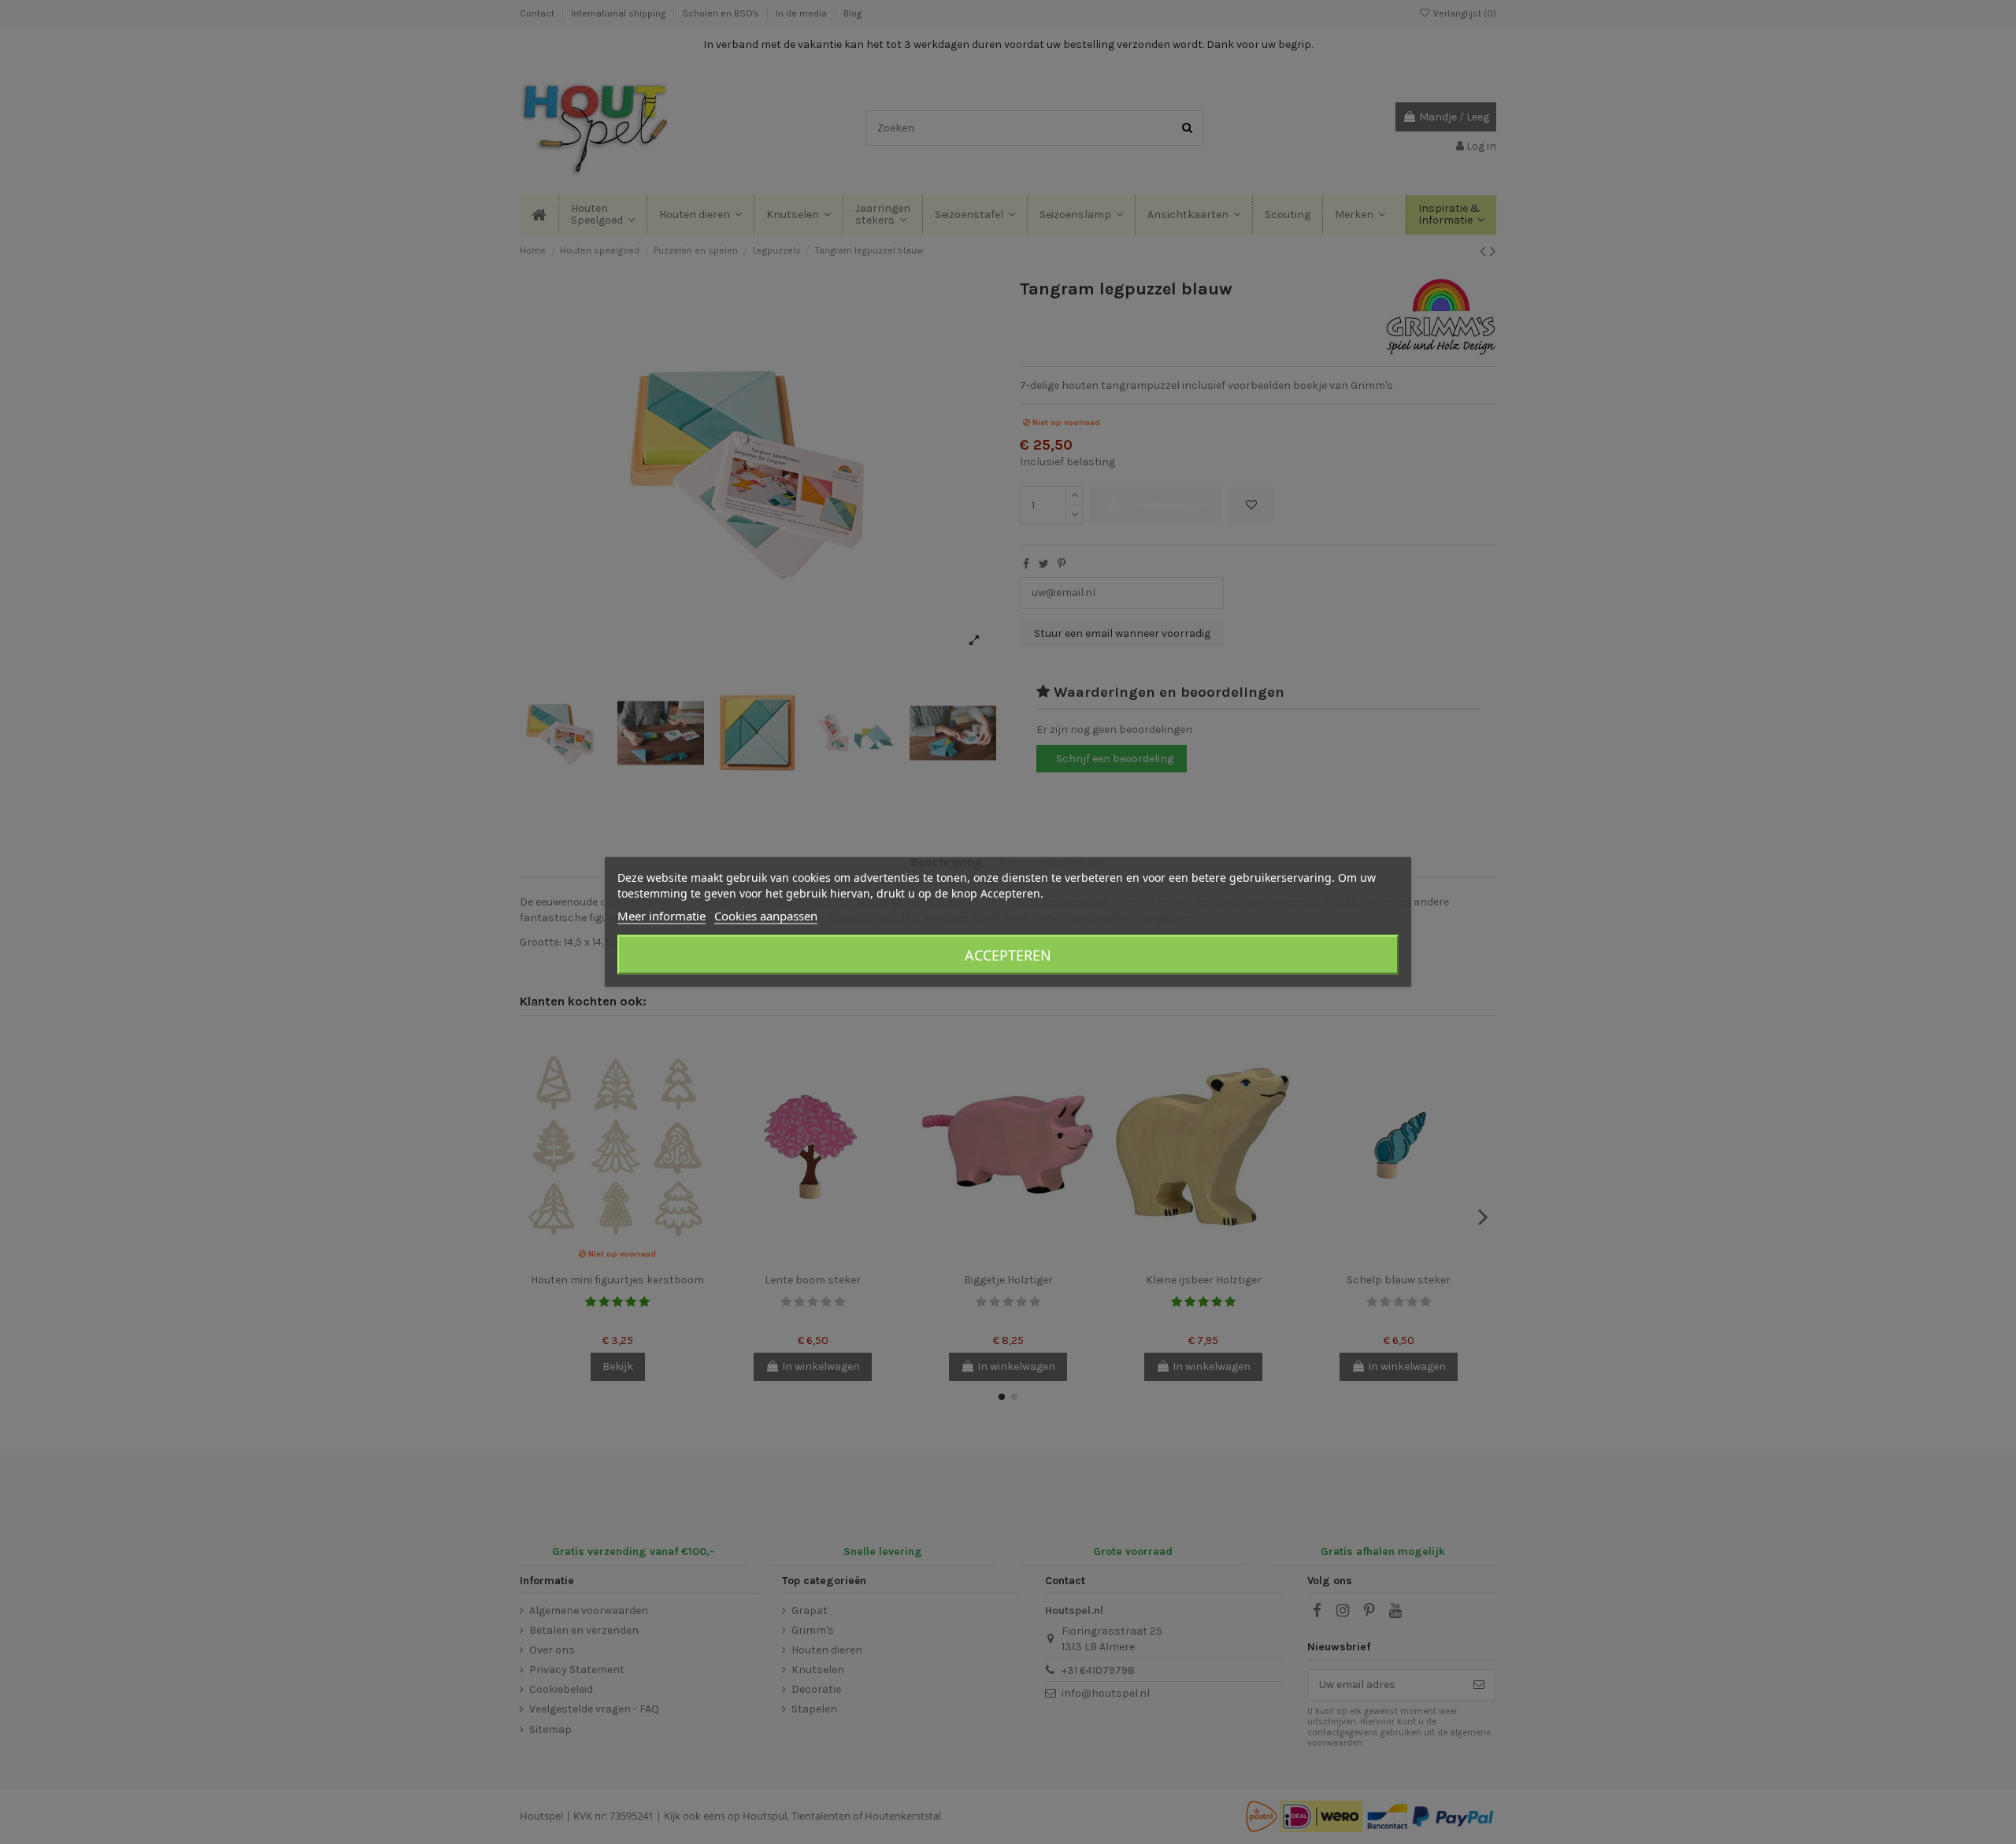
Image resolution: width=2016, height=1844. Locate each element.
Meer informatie (661, 916)
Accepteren (1008, 955)
